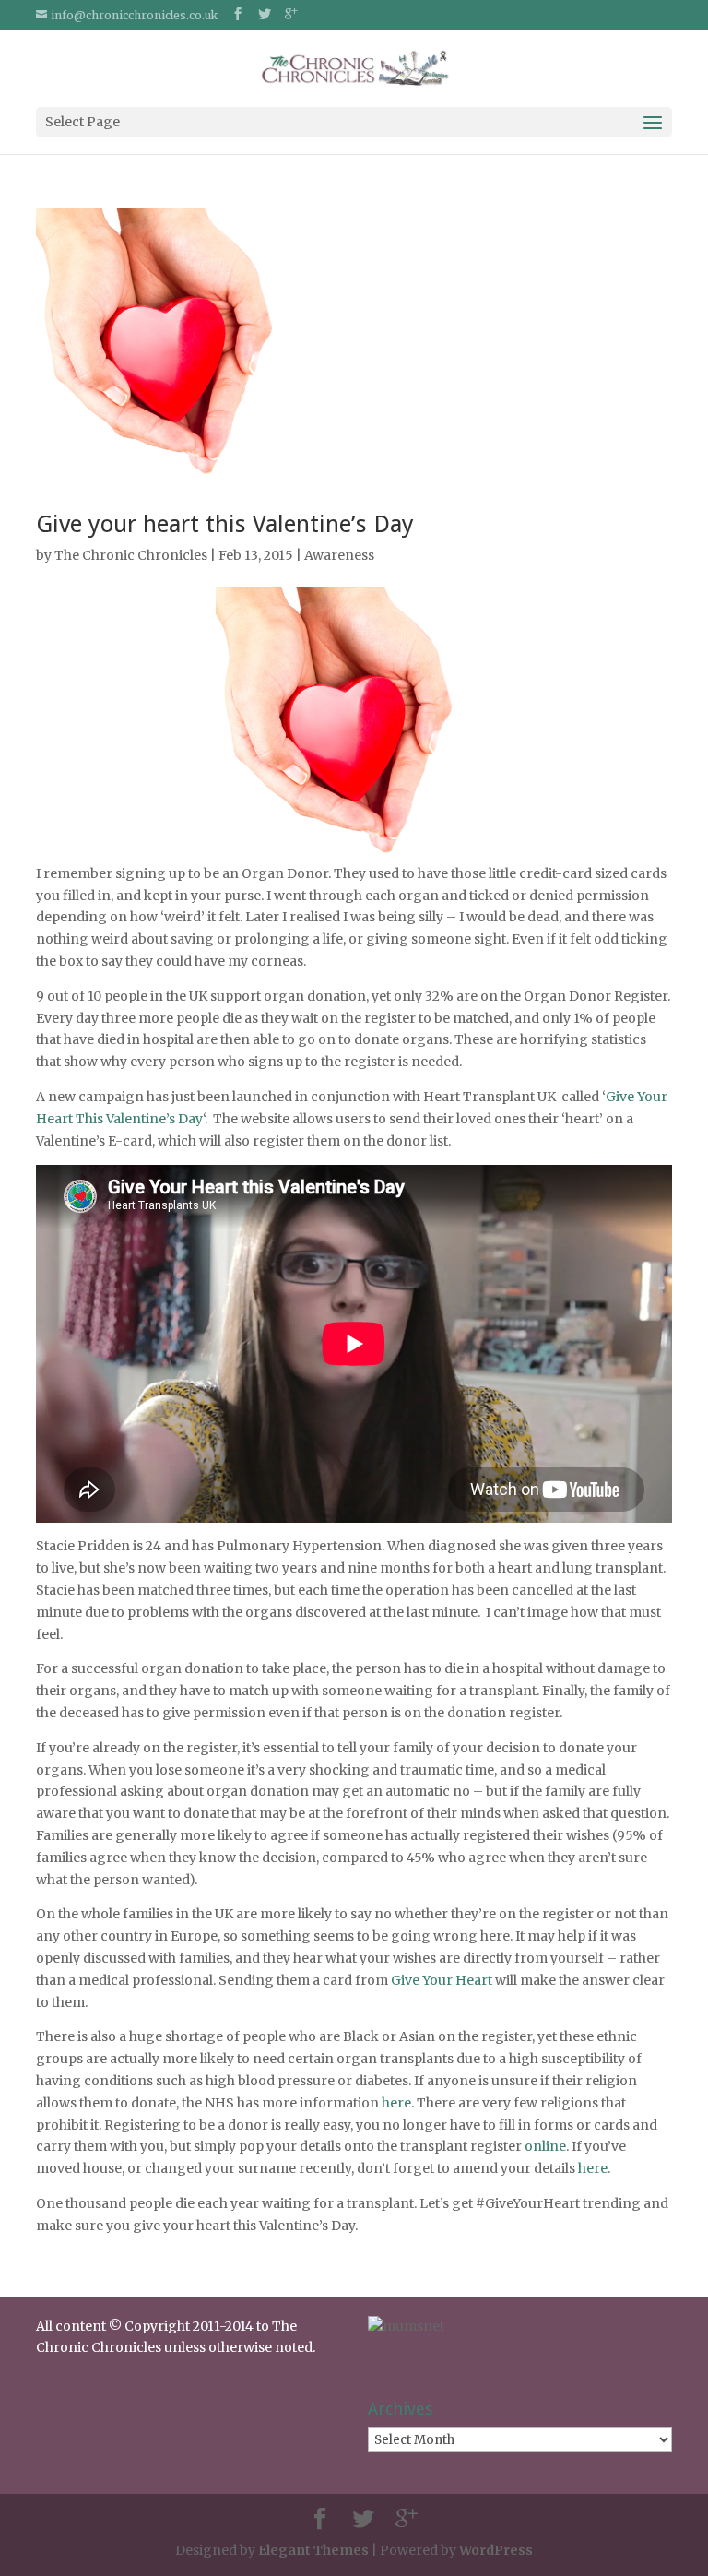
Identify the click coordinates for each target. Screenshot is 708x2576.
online (545, 2146)
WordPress (496, 2550)
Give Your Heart (442, 1980)
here (396, 2103)
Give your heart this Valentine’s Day (225, 524)
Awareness (339, 555)
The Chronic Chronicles (131, 555)
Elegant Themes (313, 2550)
